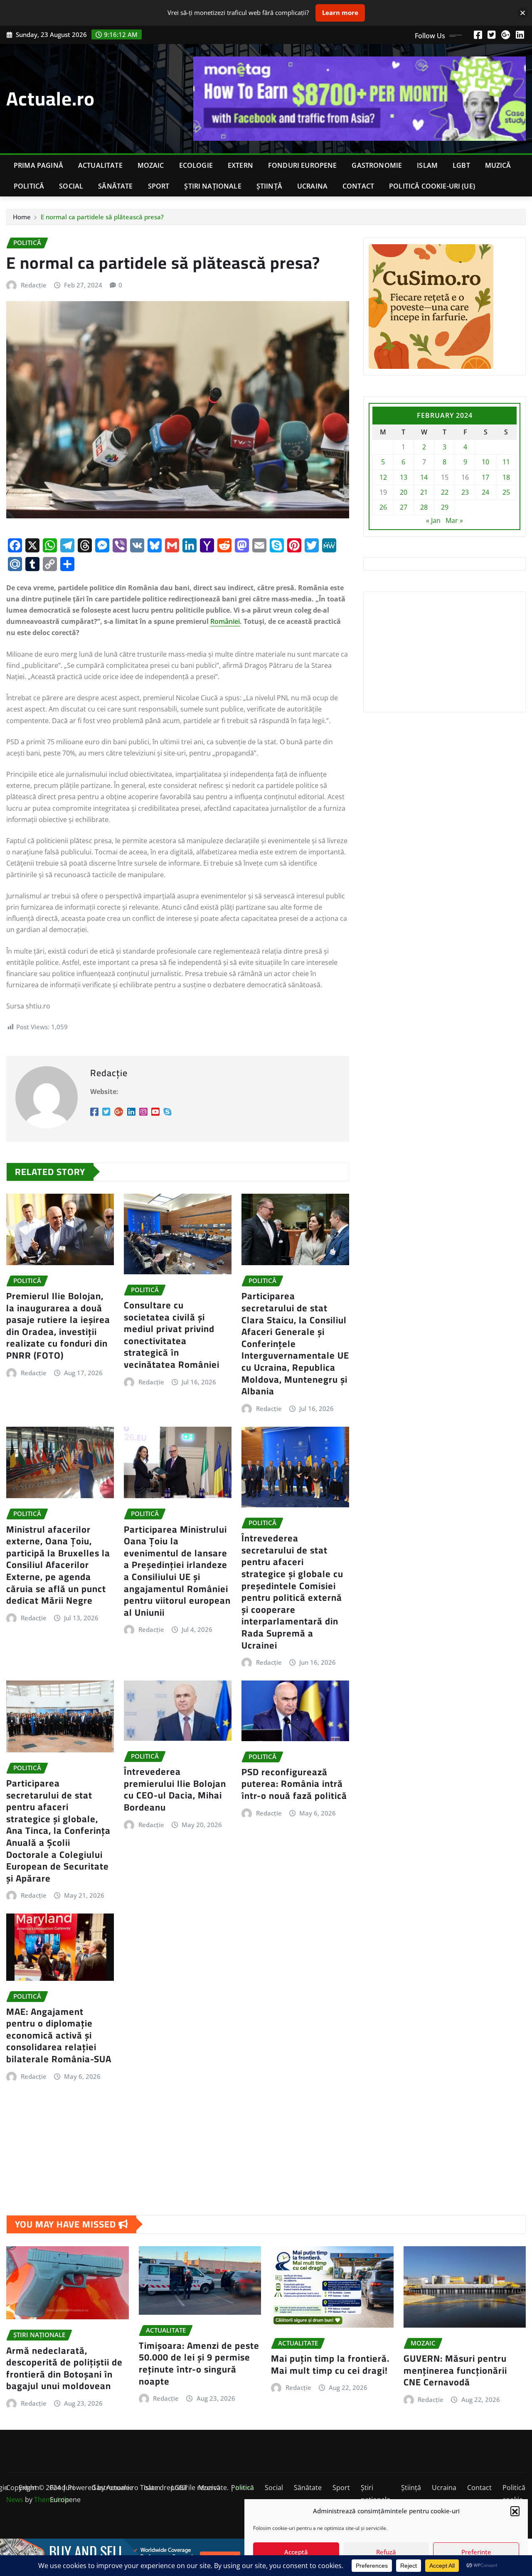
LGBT (461, 165)
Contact (358, 186)
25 (506, 492)
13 (404, 477)
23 (465, 492)
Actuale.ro (50, 98)
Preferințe (476, 2552)
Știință (269, 186)
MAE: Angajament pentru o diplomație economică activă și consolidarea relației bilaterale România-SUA (59, 2035)
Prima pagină (38, 165)
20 (404, 492)
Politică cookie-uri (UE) (432, 186)
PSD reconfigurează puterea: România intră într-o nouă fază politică (294, 1784)
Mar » (454, 520)
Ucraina (312, 186)
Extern (240, 165)
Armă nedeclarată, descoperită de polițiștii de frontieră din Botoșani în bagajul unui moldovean (64, 2368)
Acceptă (296, 2552)
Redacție (34, 285)
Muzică (498, 165)
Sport (159, 186)
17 (485, 477)
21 (424, 492)
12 (383, 477)
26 (383, 507)
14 (424, 477)
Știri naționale (213, 186)
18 (506, 477)
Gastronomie (377, 165)
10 (485, 462)
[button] (515, 2511)
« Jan (433, 520)
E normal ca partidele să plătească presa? (102, 217)
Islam (427, 165)
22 (445, 492)
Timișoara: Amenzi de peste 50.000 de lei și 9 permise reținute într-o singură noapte (199, 2363)
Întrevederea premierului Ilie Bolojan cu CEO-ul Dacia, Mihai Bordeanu (175, 1789)
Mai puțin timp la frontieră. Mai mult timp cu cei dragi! (330, 2364)
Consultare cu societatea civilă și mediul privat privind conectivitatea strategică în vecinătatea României (172, 1335)
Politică (29, 186)
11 (506, 462)
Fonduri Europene (303, 165)
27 (404, 507)
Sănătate (115, 186)
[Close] (523, 13)
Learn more (340, 12)
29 (445, 507)
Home (22, 217)
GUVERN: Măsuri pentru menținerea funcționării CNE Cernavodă (455, 2370)
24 (485, 492)
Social (71, 186)
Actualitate (100, 165)
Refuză (386, 2552)
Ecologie (196, 165)
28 (424, 507)
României (225, 621)
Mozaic (151, 165)
